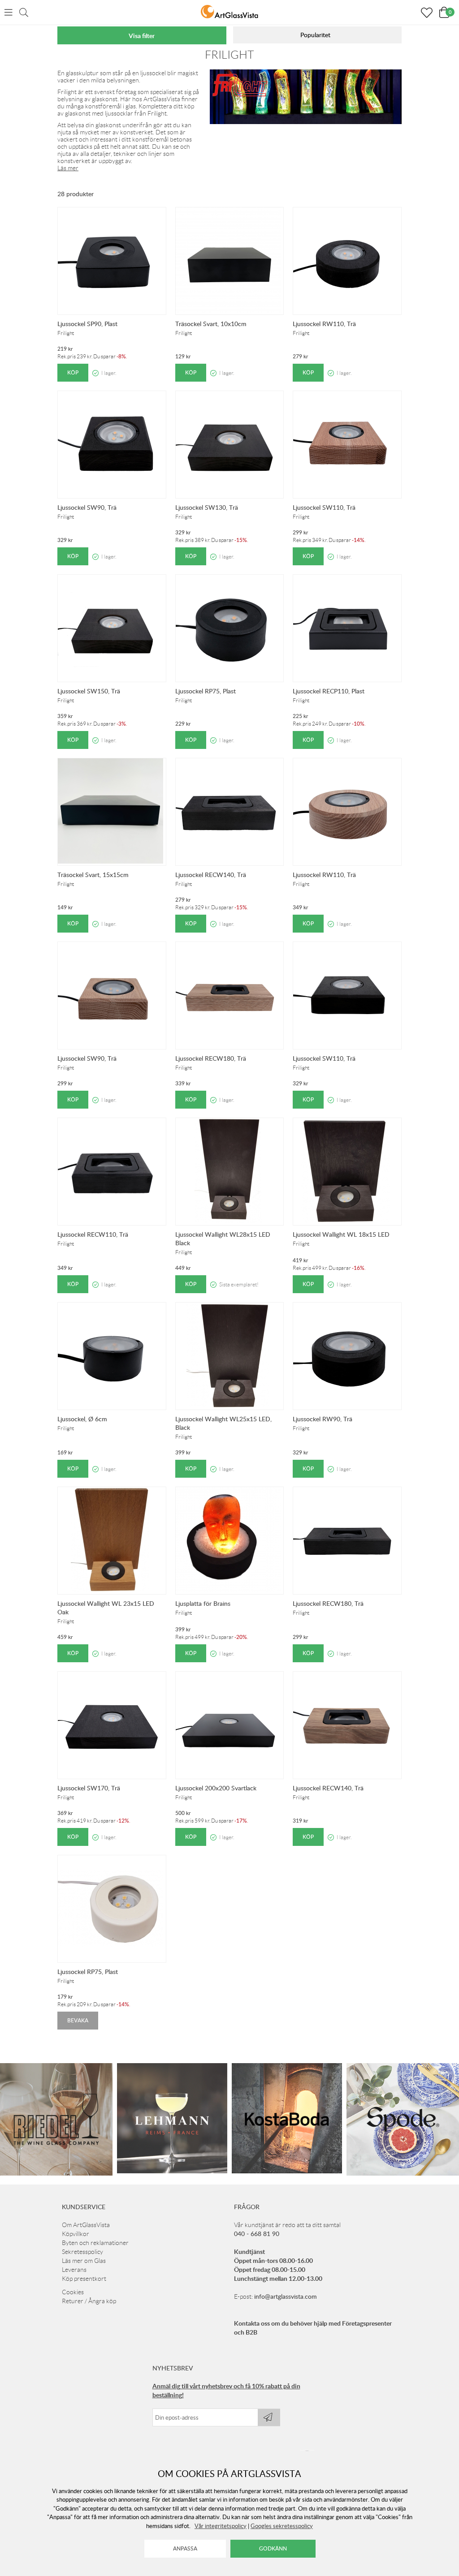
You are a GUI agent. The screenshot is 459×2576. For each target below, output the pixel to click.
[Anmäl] (269, 2417)
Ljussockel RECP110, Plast (329, 691)
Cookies (73, 2292)
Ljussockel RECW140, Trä (211, 875)
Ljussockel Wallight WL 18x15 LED (341, 1234)
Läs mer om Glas (84, 2261)
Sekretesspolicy (82, 2252)
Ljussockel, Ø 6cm (82, 1419)
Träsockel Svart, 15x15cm (93, 875)
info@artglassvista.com (286, 2296)
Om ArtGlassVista (86, 2225)
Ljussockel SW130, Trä (207, 507)
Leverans (74, 2270)
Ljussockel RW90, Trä (323, 1419)
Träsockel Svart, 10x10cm (211, 324)
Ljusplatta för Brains (203, 1603)
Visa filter (142, 36)
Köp (73, 372)
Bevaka (78, 2020)
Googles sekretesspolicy (282, 2526)
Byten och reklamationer (95, 2243)
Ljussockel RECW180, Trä (211, 1058)
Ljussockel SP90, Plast (87, 324)
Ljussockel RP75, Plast (206, 691)
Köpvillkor (76, 2234)
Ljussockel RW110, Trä (324, 324)
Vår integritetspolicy (221, 2526)
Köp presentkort (84, 2279)
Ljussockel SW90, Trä (87, 507)
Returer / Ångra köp (89, 2301)
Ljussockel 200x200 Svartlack (216, 1788)
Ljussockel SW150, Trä (89, 691)
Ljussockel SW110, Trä (324, 507)
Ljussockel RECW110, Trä (93, 1234)
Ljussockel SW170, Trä (89, 1788)
